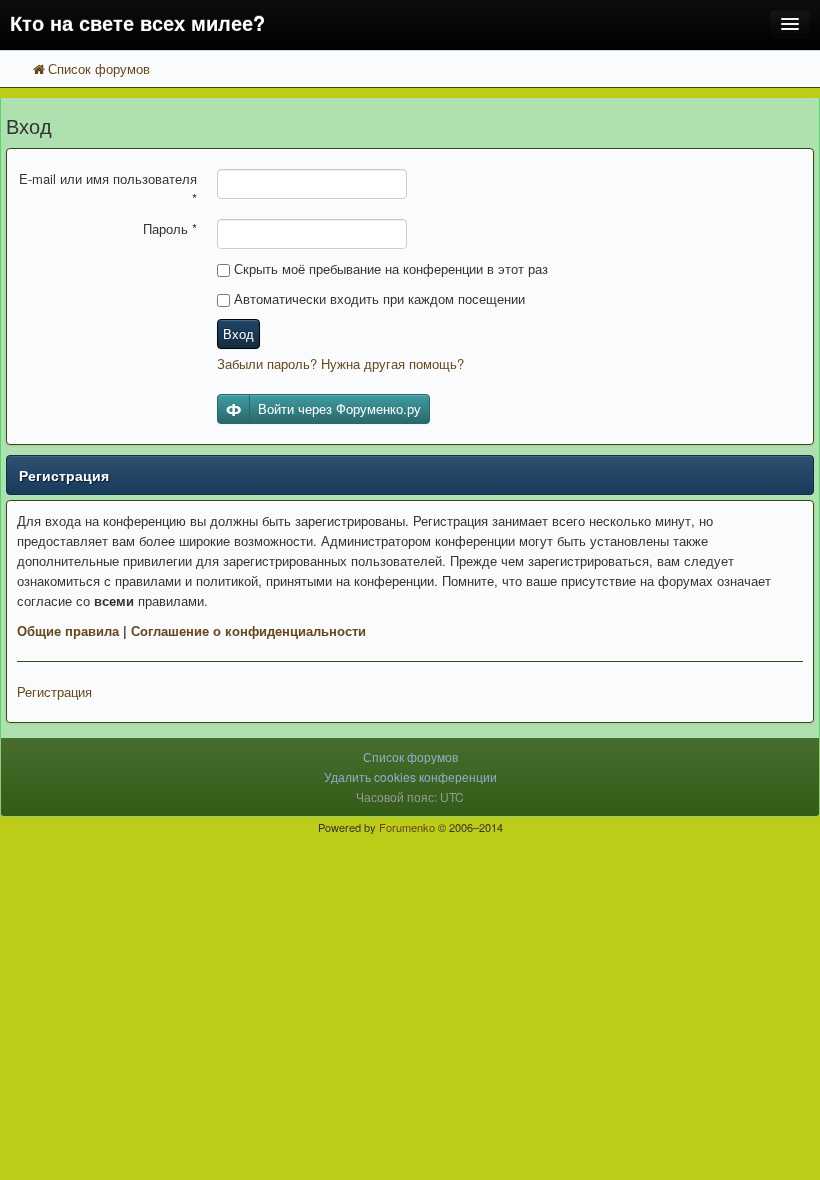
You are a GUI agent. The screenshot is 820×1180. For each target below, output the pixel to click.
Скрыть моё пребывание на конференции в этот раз (389, 268)
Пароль (170, 228)
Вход (238, 333)
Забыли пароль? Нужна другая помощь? (340, 363)
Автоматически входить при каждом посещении (377, 298)
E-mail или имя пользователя (108, 188)
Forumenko (407, 827)
